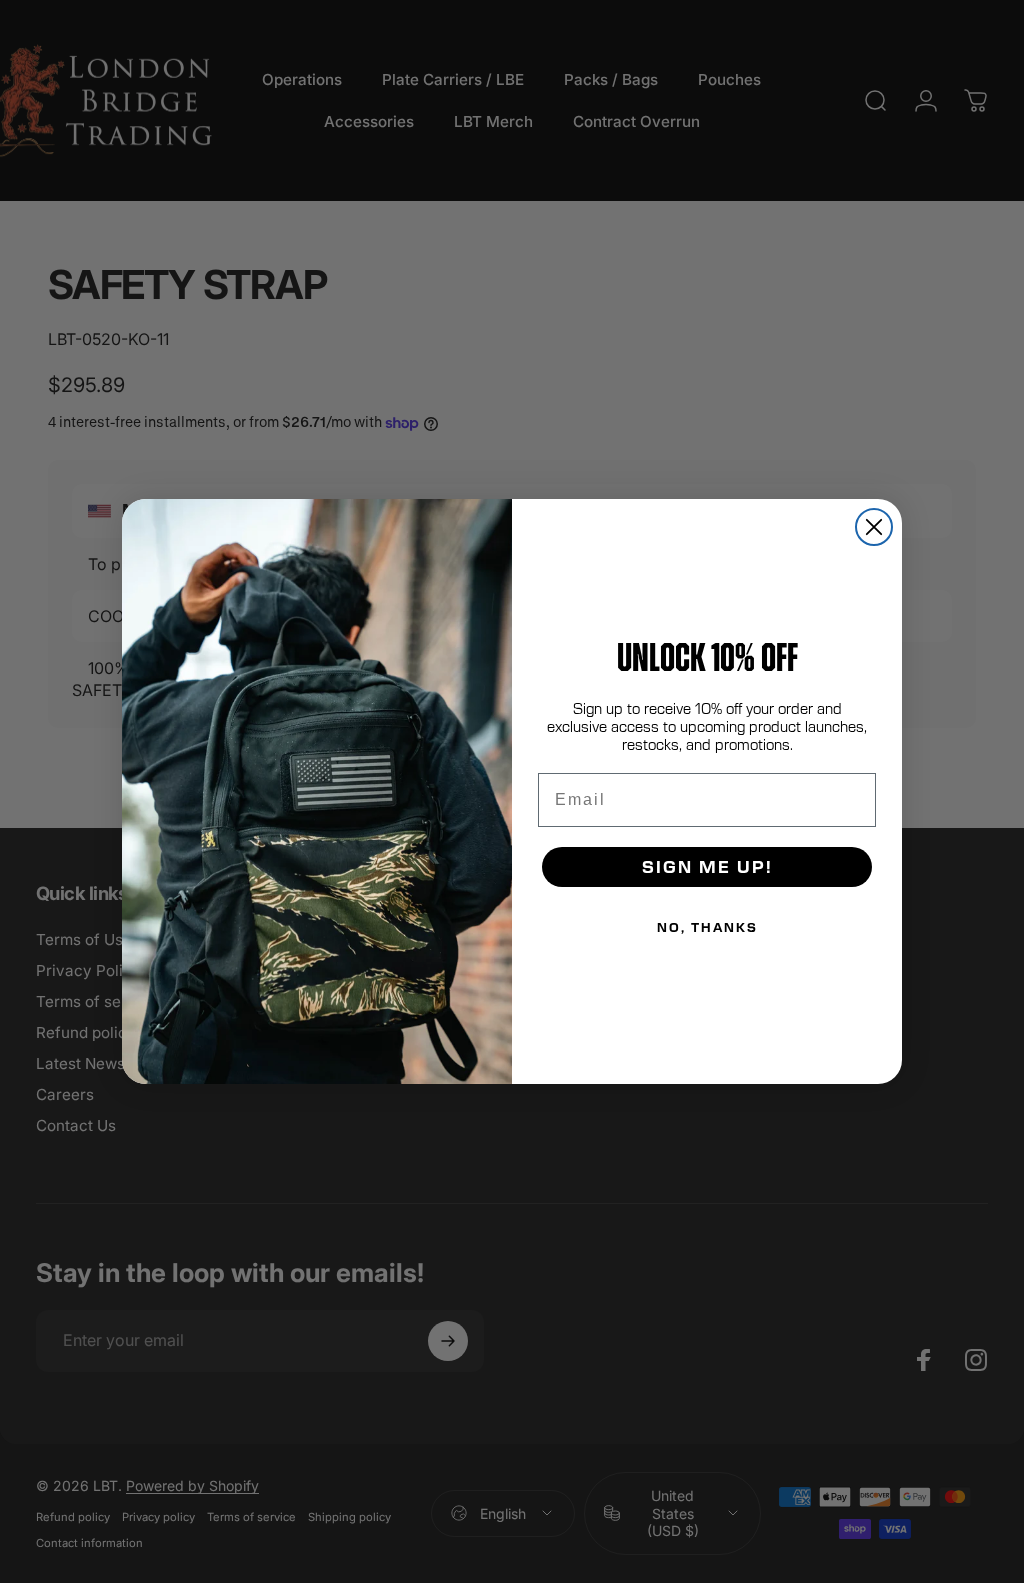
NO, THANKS (707, 927)
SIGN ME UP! (707, 866)
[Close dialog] (874, 527)
